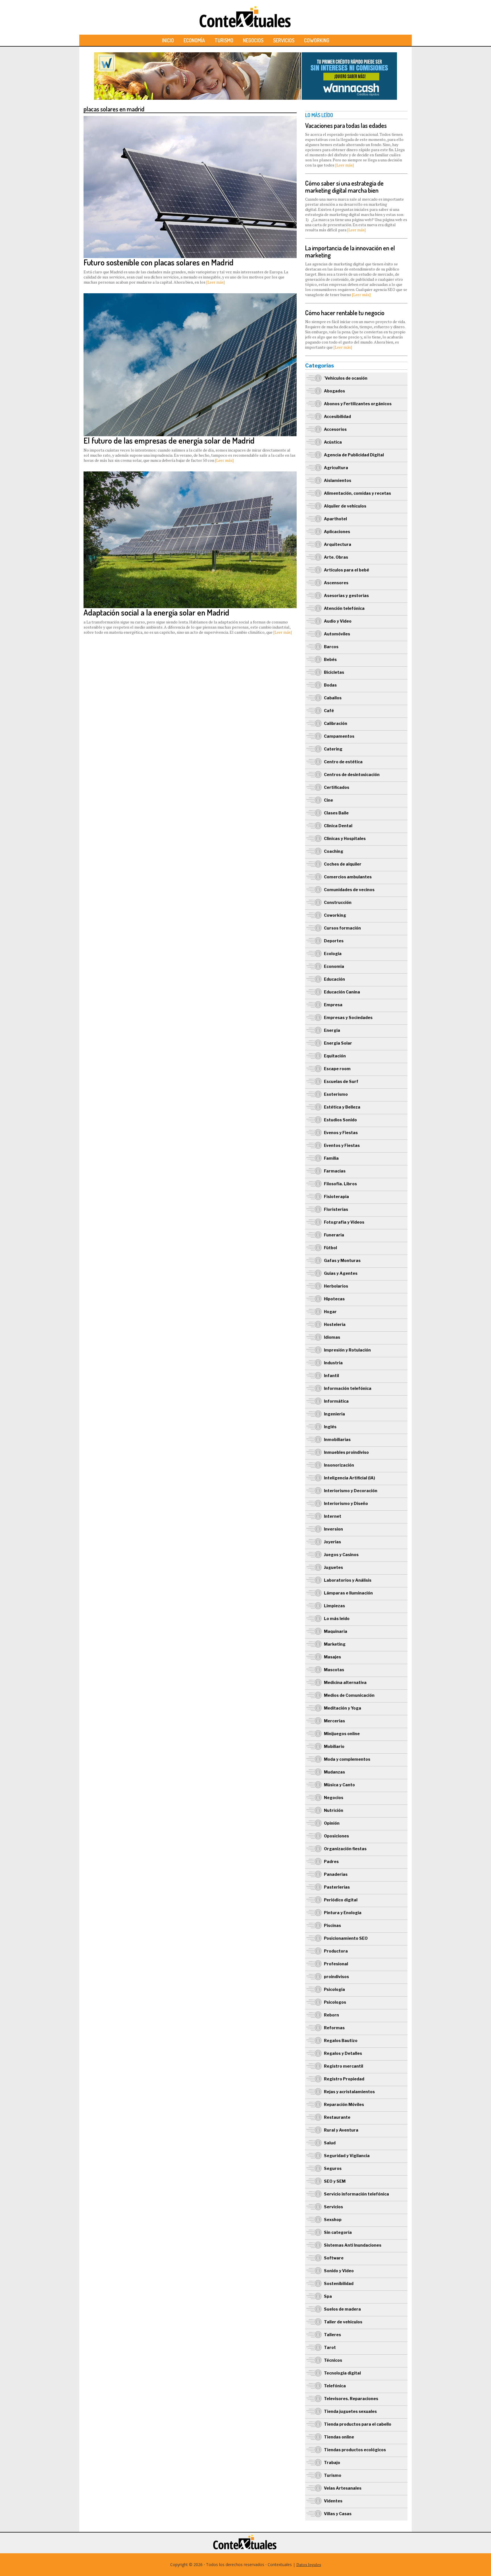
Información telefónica (348, 1388)
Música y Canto (339, 1785)
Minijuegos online (342, 1734)
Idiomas (332, 1337)
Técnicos (333, 2360)
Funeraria (334, 1235)
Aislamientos (338, 480)
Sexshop (333, 2220)
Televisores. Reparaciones (351, 2399)
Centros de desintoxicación (352, 775)
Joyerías (332, 1542)
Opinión (332, 1823)
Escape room (337, 1069)
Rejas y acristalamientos (349, 2092)
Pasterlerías (337, 1887)
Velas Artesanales (343, 2488)
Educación (334, 979)
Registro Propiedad (344, 2079)
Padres (331, 1861)
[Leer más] (216, 282)
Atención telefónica (344, 608)
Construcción (338, 902)
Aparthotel (335, 519)
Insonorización (339, 1465)
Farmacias (335, 1171)
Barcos (331, 647)
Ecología (333, 954)
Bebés (330, 659)
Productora (336, 1951)
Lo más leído (337, 1618)
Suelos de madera (342, 2309)
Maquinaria (336, 1631)
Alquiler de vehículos (345, 506)
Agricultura (336, 468)
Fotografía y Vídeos (344, 1222)
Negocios (253, 40)
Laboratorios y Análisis (348, 1580)
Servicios (284, 40)
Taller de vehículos (343, 2322)
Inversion (333, 1529)
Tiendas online (339, 2437)
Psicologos (335, 2002)
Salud (330, 2143)
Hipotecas (334, 1299)
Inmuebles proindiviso (346, 1452)
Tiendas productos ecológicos (355, 2450)
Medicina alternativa (345, 1682)
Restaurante (337, 2117)
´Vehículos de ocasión (346, 378)
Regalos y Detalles (343, 2053)
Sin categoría (338, 2232)
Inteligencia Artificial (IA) (349, 1478)
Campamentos (339, 736)
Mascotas (334, 1670)
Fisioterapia (336, 1196)
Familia (331, 1158)
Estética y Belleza (342, 1107)
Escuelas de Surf (341, 1081)
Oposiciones (336, 1836)
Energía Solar (338, 1043)
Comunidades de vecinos (349, 890)
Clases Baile (336, 813)
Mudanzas (334, 1772)
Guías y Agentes (341, 1273)
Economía (194, 40)
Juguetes (333, 1567)
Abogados (334, 391)
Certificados (337, 787)
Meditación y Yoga (343, 1708)
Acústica (333, 442)
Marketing (335, 1644)
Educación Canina (342, 992)
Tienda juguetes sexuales (350, 2411)
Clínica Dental (338, 826)
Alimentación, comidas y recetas (357, 493)
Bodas (330, 685)
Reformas (334, 2028)
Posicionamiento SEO (346, 1938)
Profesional (336, 1964)
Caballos (333, 698)
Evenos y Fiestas (341, 1133)
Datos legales (309, 2564)
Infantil (331, 1376)
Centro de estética (343, 762)
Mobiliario (334, 1746)
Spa (328, 2296)
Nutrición (334, 1810)
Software (334, 2258)
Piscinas (332, 1925)
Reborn (331, 2015)
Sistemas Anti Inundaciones (353, 2245)
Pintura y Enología (343, 1913)
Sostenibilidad (339, 2283)
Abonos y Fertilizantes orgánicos (358, 404)
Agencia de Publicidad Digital (354, 455)
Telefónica (335, 2386)
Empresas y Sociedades (348, 1017)
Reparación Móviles (344, 2104)
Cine (328, 800)
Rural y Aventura (341, 2130)
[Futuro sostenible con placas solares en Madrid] (190, 119)
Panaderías (336, 1874)
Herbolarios (336, 1286)
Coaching (334, 851)
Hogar (330, 1312)
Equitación (335, 1056)
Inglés (330, 1427)
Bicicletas (334, 672)
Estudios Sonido (340, 1120)
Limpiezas (334, 1606)
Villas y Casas (338, 2514)
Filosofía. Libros (340, 1184)
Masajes (332, 1657)
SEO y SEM (335, 2181)
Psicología (334, 1989)
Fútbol (330, 1248)
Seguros (333, 2168)
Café (329, 711)
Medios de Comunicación (349, 1695)
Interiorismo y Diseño (346, 1503)
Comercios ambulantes (348, 877)
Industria (333, 1363)
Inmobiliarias (337, 1439)
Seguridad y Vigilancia (347, 2156)
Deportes (334, 941)
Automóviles (337, 634)
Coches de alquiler (343, 864)
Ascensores (336, 583)
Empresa (333, 1005)
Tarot (330, 2347)
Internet (333, 1516)
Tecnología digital (342, 2373)
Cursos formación (342, 928)
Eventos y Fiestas (342, 1145)
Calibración (336, 723)
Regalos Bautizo (341, 2040)
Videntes (333, 2501)
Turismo (224, 40)
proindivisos (336, 1977)
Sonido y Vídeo (339, 2271)
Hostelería (335, 1324)
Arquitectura (338, 544)
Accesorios (335, 429)
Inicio (168, 40)
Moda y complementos (347, 1759)
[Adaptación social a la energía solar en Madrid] (190, 474)
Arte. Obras (336, 557)
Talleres (332, 2335)
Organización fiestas (345, 1849)
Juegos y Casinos (341, 1555)
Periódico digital (341, 1900)
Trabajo (332, 2462)
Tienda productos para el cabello (358, 2424)
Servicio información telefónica (356, 2194)
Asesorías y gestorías (346, 595)
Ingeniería (334, 1414)
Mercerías (334, 1721)
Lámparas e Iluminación (348, 1593)
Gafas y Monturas (342, 1260)
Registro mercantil (344, 2066)
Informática (336, 1401)
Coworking (317, 40)
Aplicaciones (337, 532)
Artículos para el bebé (347, 570)
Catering (333, 749)
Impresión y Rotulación (347, 1350)
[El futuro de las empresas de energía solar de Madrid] (190, 296)
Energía (332, 1030)
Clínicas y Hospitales (345, 838)
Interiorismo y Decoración (351, 1491)
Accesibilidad (337, 416)
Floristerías (336, 1209)
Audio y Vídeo (338, 621)
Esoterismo (336, 1094)
